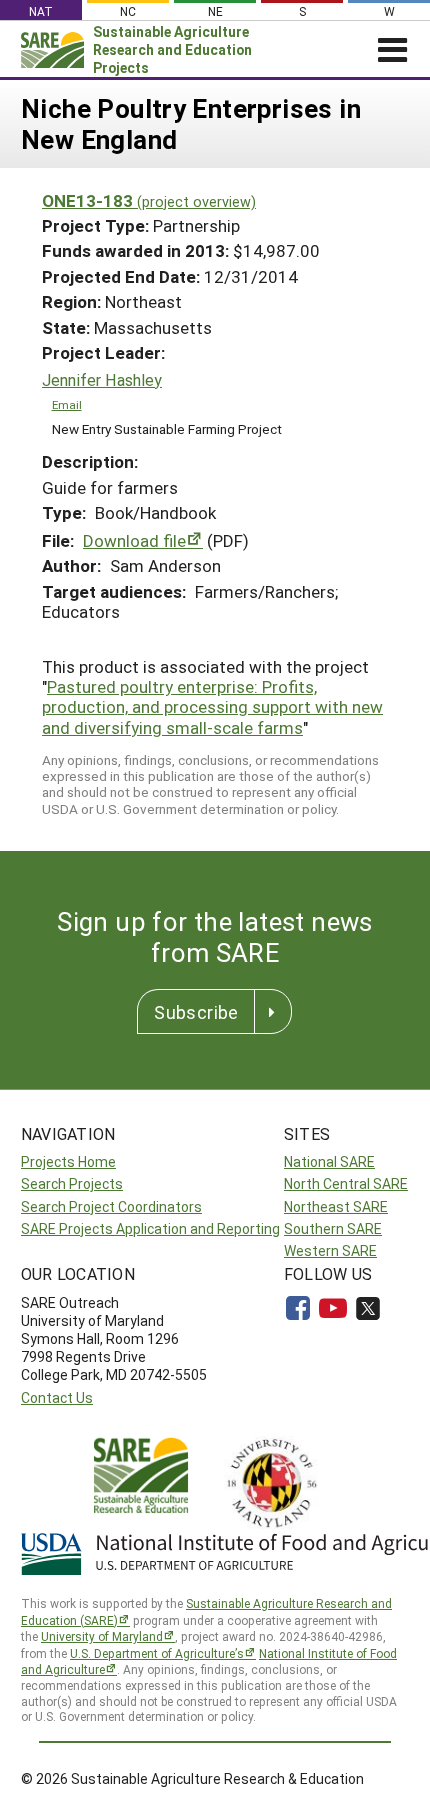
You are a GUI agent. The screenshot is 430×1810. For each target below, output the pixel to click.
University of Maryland (102, 1636)
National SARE (329, 1161)
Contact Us (57, 1397)
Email (67, 404)
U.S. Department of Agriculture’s (157, 1653)
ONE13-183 (149, 200)
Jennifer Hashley (102, 380)
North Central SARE (346, 1183)
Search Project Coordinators (111, 1206)
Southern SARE (333, 1228)
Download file (134, 540)
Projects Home (68, 1161)
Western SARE (330, 1250)
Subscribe (196, 1012)
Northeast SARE (336, 1206)
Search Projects (72, 1183)
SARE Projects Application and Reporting (150, 1228)
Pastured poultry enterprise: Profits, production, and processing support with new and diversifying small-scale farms (212, 707)
